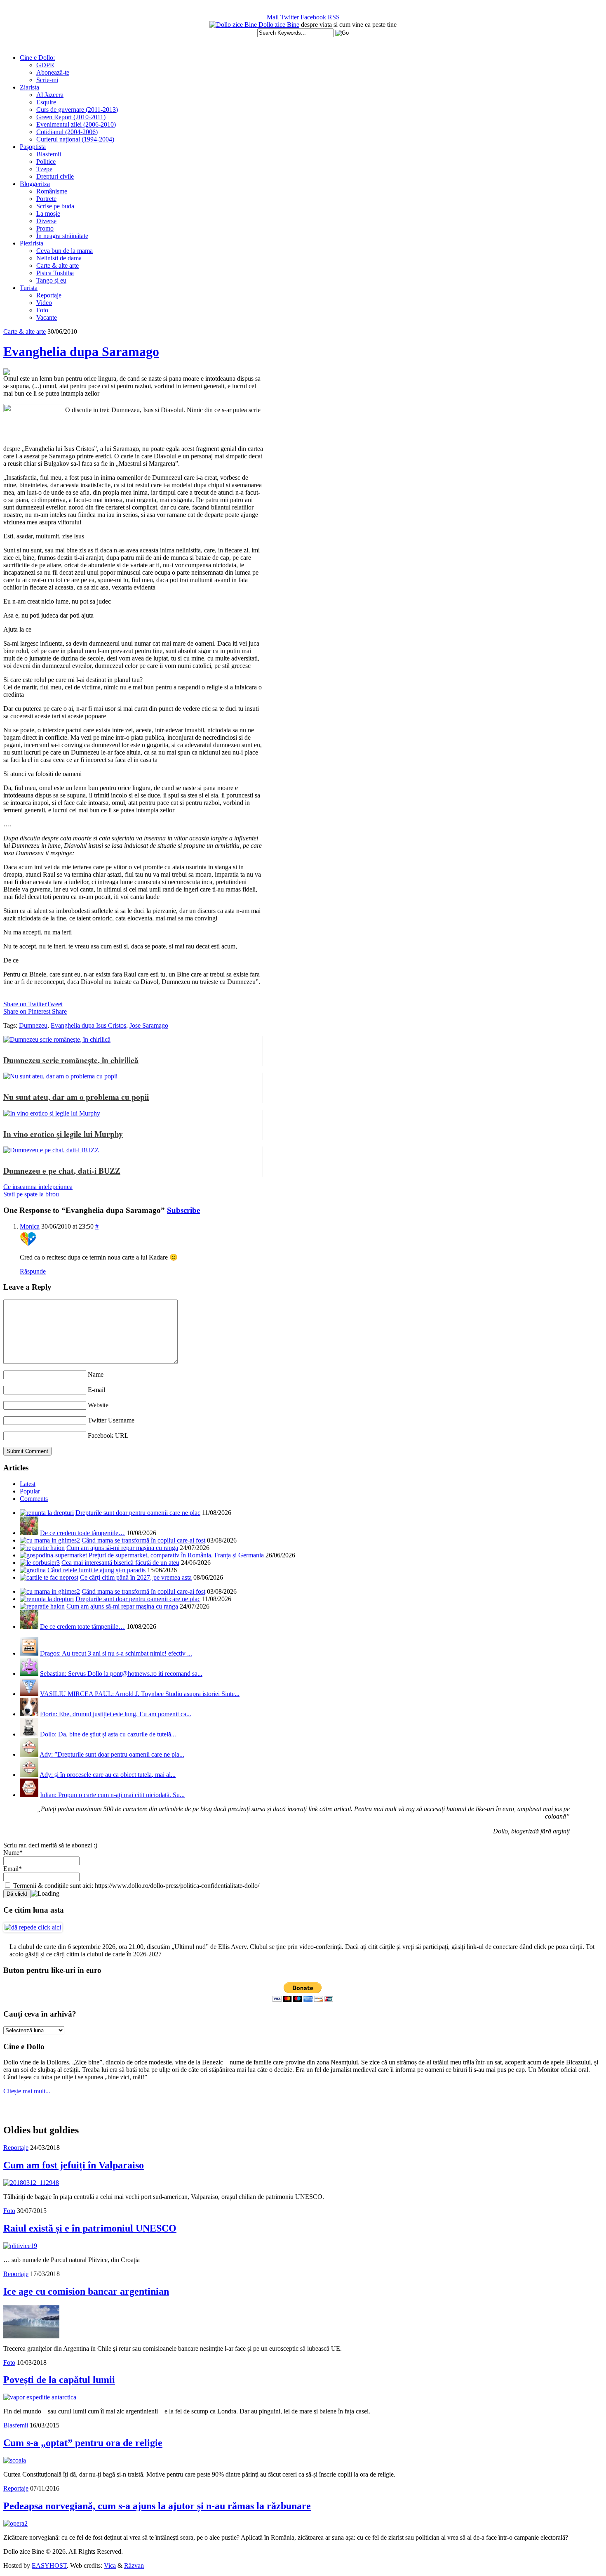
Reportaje (49, 295)
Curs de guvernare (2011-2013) (77, 110)
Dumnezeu (33, 1025)
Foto (42, 310)
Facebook (313, 17)
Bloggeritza (35, 184)
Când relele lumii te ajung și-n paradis (96, 1570)
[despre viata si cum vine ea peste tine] (234, 25)
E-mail (96, 1390)
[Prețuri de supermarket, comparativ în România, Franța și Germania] (53, 1555)
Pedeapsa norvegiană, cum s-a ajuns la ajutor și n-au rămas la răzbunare (157, 2506)
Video (44, 303)
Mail (273, 17)
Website (98, 1405)
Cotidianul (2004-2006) (67, 132)
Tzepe (44, 169)
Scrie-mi (47, 80)
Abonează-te (53, 72)
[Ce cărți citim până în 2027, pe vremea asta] (49, 1577)
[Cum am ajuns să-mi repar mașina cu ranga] (42, 1548)
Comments (34, 1499)
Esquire (46, 102)
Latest (28, 1484)
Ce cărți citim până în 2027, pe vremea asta (136, 1577)
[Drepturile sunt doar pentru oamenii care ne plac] (47, 1513)
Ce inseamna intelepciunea (38, 1187)
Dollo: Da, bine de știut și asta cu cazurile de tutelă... (108, 1734)
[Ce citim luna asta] (33, 1927)
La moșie (48, 213)
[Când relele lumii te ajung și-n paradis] (33, 1570)
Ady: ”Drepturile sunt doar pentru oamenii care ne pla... (112, 1754)
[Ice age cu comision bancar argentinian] (31, 2336)
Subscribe (183, 1210)
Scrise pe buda (55, 206)
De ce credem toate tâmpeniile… (82, 1533)
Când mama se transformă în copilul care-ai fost (143, 1540)
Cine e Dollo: (37, 58)
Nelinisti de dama (59, 258)
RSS (334, 17)
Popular (30, 1491)
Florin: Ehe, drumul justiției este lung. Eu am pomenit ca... (116, 1714)
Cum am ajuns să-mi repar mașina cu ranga (122, 1548)
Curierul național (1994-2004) (75, 139)
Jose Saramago (149, 1025)
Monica (30, 1226)
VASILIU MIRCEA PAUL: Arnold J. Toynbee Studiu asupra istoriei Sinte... (140, 1694)
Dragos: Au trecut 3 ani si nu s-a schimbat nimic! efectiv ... (116, 1653)
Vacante (47, 317)
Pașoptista (33, 147)
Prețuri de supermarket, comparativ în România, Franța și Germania (176, 1555)
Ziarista (29, 87)
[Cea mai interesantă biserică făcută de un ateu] (40, 1563)
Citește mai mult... (27, 2091)
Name (96, 1374)
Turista (29, 288)
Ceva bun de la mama (65, 251)
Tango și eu (51, 280)
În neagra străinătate (62, 236)
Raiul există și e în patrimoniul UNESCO (90, 2228)
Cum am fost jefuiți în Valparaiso (74, 2165)
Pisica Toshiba (55, 273)
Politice (46, 162)
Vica (110, 2565)
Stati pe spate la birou (31, 1194)
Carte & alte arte (58, 265)
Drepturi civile (55, 176)
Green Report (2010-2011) (71, 117)
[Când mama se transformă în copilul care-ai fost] (50, 1540)
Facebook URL (108, 1435)
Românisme (52, 191)
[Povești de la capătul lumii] (40, 2397)
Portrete (46, 199)
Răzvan (134, 2565)
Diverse (46, 221)
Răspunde (33, 1271)
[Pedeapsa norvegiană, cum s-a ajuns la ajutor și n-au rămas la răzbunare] (15, 2523)
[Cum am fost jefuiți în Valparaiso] (31, 2183)
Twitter (290, 17)
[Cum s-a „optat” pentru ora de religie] (15, 2460)
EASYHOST (49, 2565)
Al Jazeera (50, 95)
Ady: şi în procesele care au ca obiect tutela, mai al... (108, 1775)
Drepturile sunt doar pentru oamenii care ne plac (138, 1513)
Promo (45, 228)
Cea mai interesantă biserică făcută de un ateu (120, 1563)
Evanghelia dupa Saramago (81, 351)
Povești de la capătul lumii (59, 2380)
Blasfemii (49, 154)
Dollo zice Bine (279, 25)
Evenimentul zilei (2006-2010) (76, 124)
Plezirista (32, 243)
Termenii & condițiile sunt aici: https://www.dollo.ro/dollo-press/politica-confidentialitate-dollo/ (135, 1886)
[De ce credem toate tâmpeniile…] (29, 1533)
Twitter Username (111, 1420)
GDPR (45, 65)
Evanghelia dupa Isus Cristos (88, 1025)
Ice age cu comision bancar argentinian (86, 2291)
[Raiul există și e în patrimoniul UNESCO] (20, 2246)
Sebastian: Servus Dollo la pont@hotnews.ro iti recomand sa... (121, 1674)
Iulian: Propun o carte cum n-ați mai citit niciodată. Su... (112, 1795)
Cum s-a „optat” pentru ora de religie (83, 2443)
